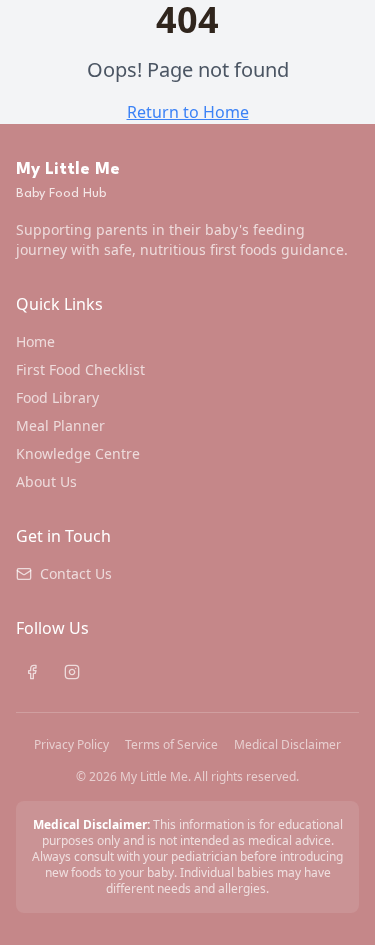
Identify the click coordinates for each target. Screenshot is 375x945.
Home (35, 341)
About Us (46, 481)
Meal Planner (60, 425)
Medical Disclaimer (287, 745)
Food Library (57, 397)
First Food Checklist (80, 369)
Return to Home (188, 112)
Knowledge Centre (78, 453)
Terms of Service (171, 745)
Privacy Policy (71, 745)
